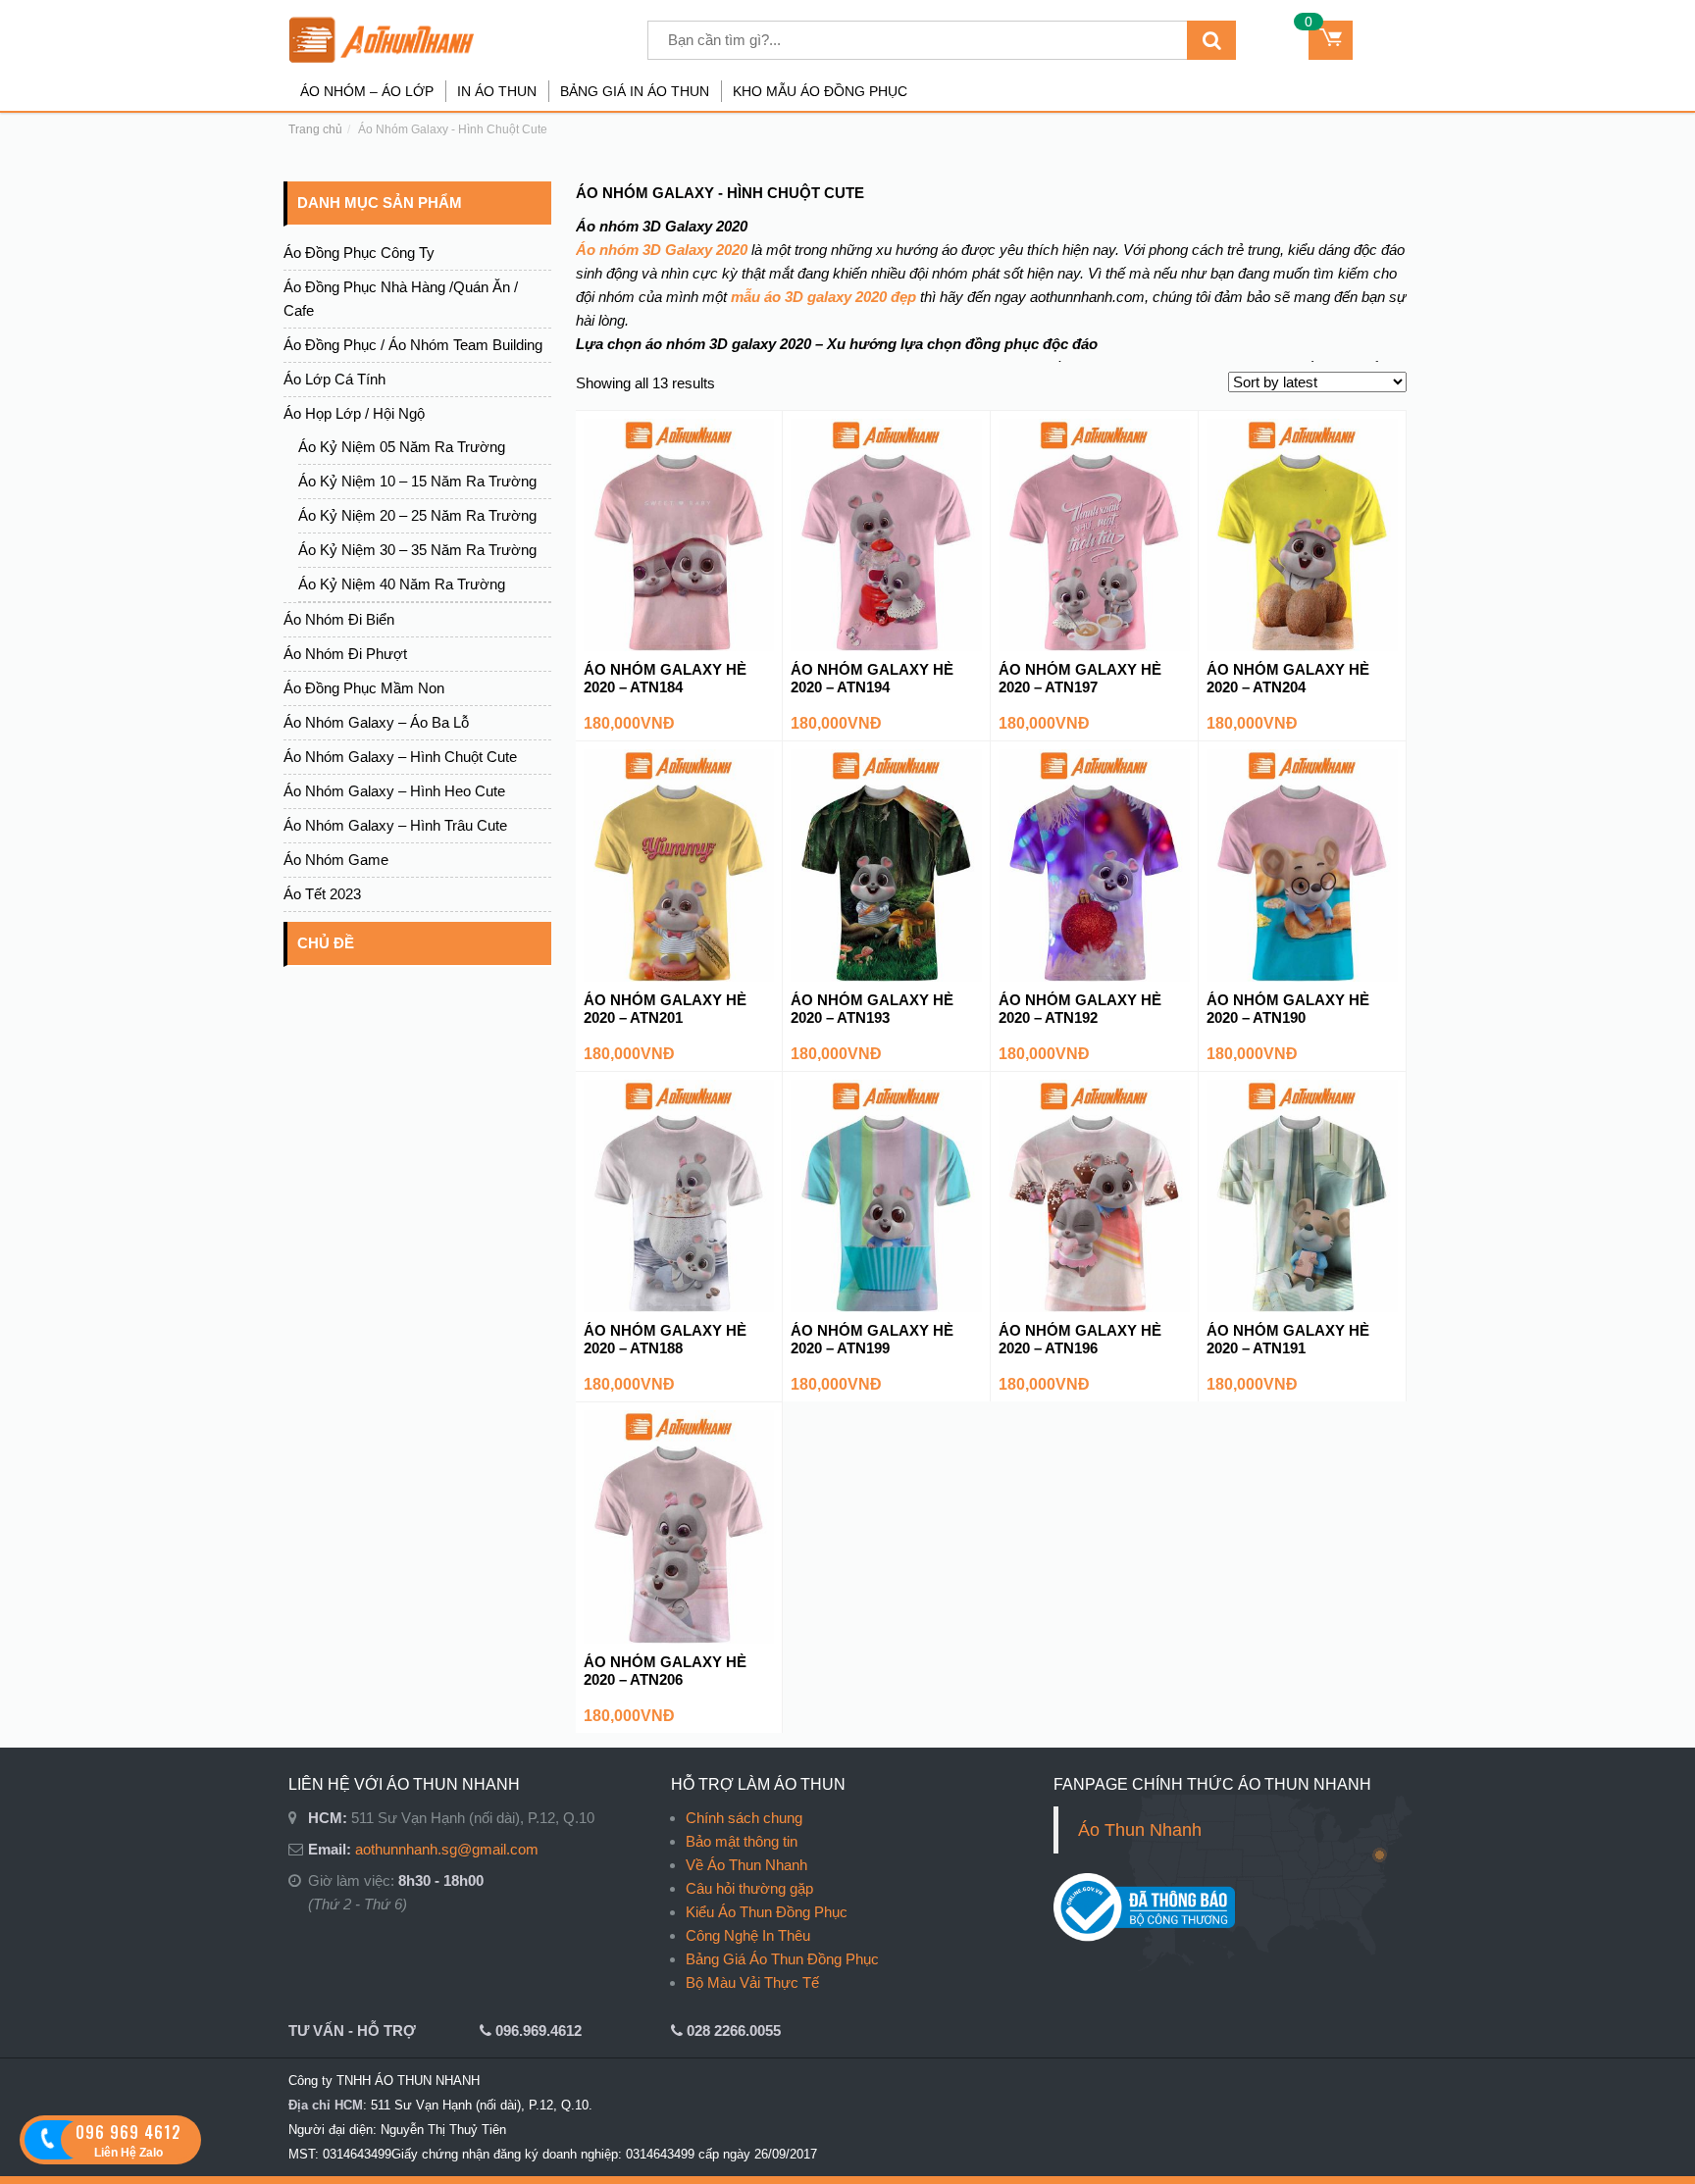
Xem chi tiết (678, 628)
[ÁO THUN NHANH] (417, 40)
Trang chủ (315, 129)
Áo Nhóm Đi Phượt (345, 654)
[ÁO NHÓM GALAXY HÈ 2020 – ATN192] (1094, 864)
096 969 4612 (128, 2132)
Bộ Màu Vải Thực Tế (752, 1982)
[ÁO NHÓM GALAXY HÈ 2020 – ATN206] (679, 1525)
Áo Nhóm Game (336, 860)
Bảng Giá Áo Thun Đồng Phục (782, 1959)
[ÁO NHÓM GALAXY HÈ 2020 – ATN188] (679, 1195)
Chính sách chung (744, 1818)
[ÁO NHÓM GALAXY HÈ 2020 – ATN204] (1302, 534)
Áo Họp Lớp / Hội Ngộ (354, 413)
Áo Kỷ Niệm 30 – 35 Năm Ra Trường (417, 550)
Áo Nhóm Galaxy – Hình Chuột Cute (400, 757)
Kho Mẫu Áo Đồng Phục (820, 91)
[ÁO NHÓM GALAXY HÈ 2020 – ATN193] (886, 864)
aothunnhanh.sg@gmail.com (447, 1849)
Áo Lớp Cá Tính (334, 379)
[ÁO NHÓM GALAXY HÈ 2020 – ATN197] (1094, 534)
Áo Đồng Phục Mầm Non (364, 688)
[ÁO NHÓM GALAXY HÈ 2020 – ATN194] (886, 534)
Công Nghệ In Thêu (748, 1935)
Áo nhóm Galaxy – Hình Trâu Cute (395, 825)
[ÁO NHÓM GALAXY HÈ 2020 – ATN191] (1302, 1195)
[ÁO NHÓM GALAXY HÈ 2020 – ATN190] (1302, 864)
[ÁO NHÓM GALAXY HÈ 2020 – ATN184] (679, 534)
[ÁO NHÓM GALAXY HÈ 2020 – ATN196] (1094, 1195)
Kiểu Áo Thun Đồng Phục (767, 1912)
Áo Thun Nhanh (1140, 1830)
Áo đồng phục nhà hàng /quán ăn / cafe (401, 299)
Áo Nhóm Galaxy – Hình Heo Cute (394, 791)
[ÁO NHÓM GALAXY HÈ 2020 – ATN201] (679, 864)
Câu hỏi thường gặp (749, 1888)
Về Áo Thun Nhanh (746, 1865)
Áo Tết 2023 (322, 894)
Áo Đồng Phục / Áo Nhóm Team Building (413, 345)
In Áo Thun (497, 91)
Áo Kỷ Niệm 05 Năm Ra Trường (402, 447)
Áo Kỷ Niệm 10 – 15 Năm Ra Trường (417, 481)
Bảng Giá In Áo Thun (635, 91)
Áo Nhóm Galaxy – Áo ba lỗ (376, 722)
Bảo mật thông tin (742, 1841)
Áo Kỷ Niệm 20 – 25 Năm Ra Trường (417, 515)
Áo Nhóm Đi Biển (339, 619)
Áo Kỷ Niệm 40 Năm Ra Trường (402, 584)
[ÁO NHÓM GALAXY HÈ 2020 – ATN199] (886, 1195)
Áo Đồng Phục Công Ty (359, 253)
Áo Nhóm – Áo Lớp (367, 91)
